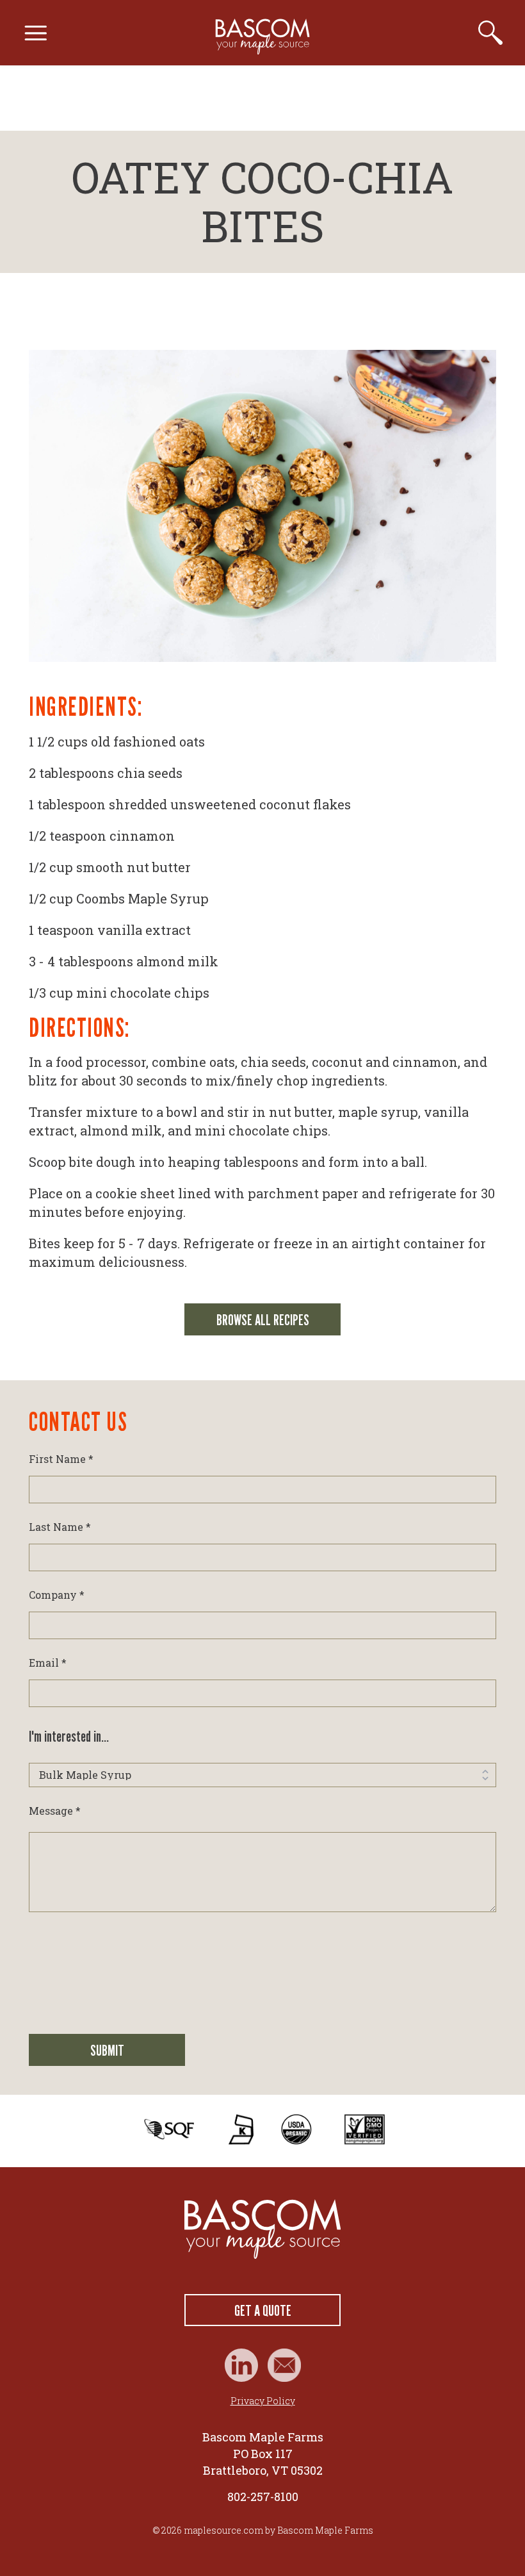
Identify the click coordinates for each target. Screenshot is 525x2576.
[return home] (262, 2229)
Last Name (60, 1527)
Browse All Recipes (263, 1320)
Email (48, 1663)
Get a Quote (263, 2310)
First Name (61, 1459)
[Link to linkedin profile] (241, 2365)
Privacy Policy (263, 2401)
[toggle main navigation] (36, 33)
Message (55, 1811)
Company (57, 1595)
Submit (107, 2050)
